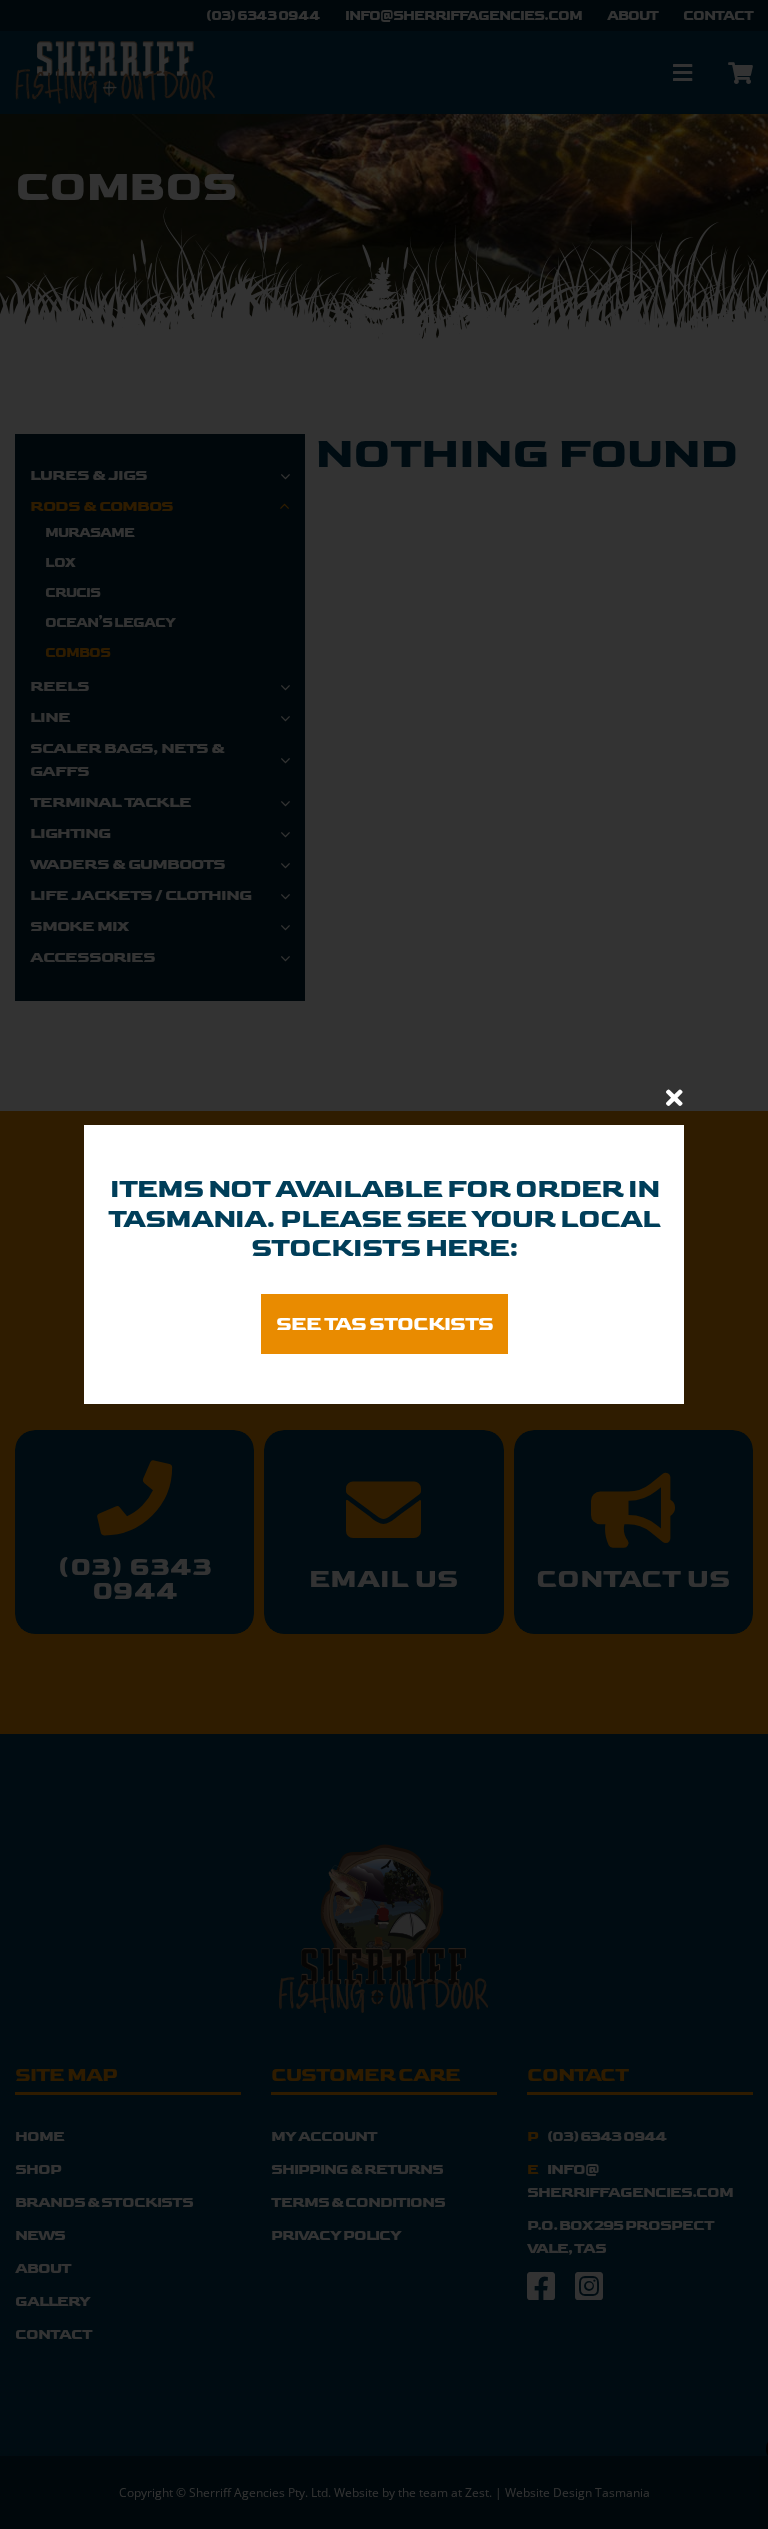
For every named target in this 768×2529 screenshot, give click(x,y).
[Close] (674, 1098)
